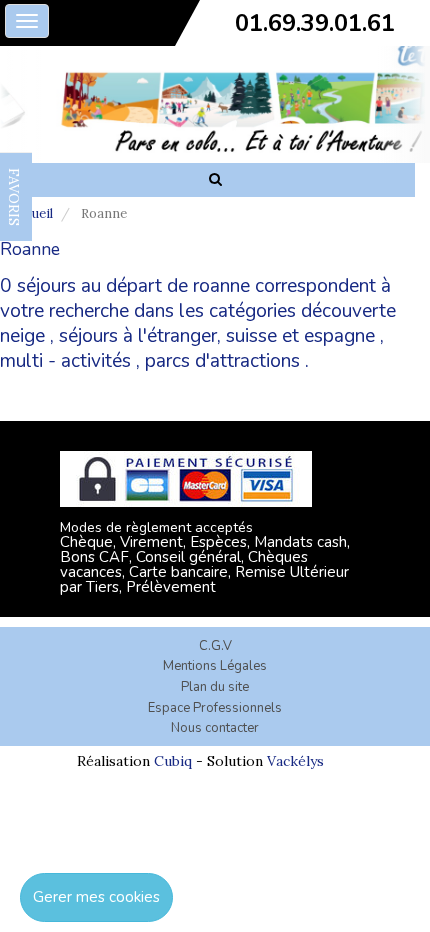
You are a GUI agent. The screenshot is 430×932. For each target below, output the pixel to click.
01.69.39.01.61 (315, 23)
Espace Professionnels (215, 708)
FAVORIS (14, 197)
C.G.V (215, 646)
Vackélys (295, 761)
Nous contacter (215, 728)
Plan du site (215, 687)
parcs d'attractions (222, 361)
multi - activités (65, 361)
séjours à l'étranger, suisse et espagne (217, 336)
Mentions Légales (215, 666)
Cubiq (173, 761)
